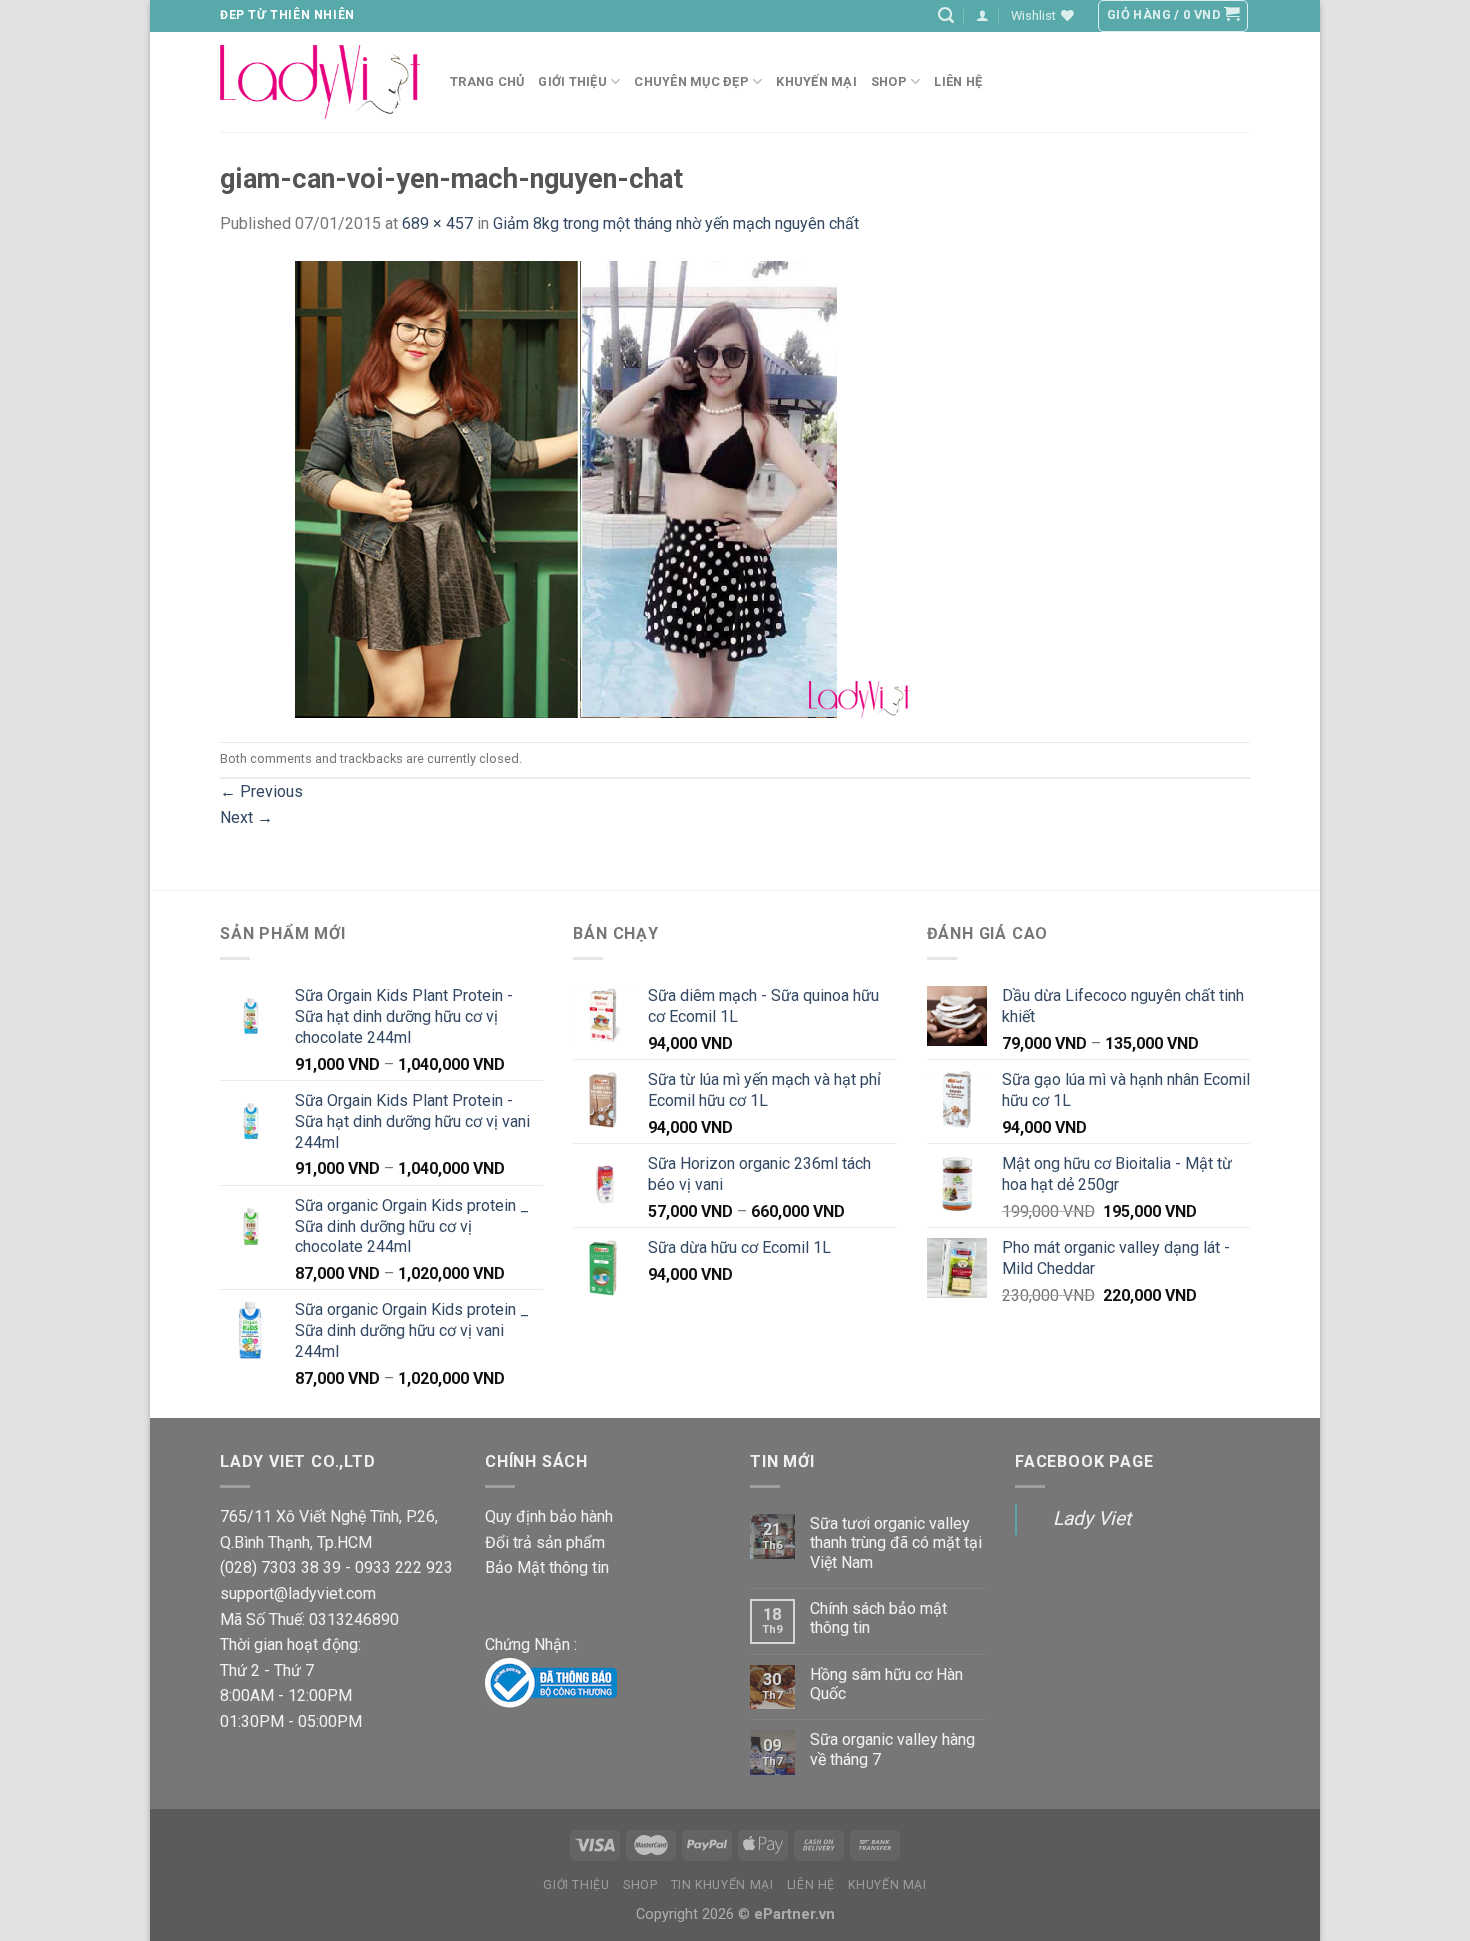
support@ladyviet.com (298, 1593)
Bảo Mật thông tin (547, 1567)
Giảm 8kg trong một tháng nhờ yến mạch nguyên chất (676, 223)
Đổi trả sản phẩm (545, 1542)
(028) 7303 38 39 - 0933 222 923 (336, 1567)
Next (246, 817)
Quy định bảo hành (549, 1516)
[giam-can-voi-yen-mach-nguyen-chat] (564, 487)
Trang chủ (487, 81)
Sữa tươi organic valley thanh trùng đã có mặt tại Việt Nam (896, 1542)
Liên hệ (958, 81)
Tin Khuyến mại (722, 1885)
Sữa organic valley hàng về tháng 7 (892, 1749)
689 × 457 (437, 223)
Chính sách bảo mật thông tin (878, 1618)
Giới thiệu (576, 1885)
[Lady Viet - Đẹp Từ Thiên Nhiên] (320, 81)
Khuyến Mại (816, 81)
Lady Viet (1092, 1518)
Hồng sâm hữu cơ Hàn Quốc (886, 1684)
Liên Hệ (811, 1885)
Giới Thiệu (572, 81)
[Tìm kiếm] (946, 15)
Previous (261, 791)
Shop (889, 81)
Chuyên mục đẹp (691, 81)
